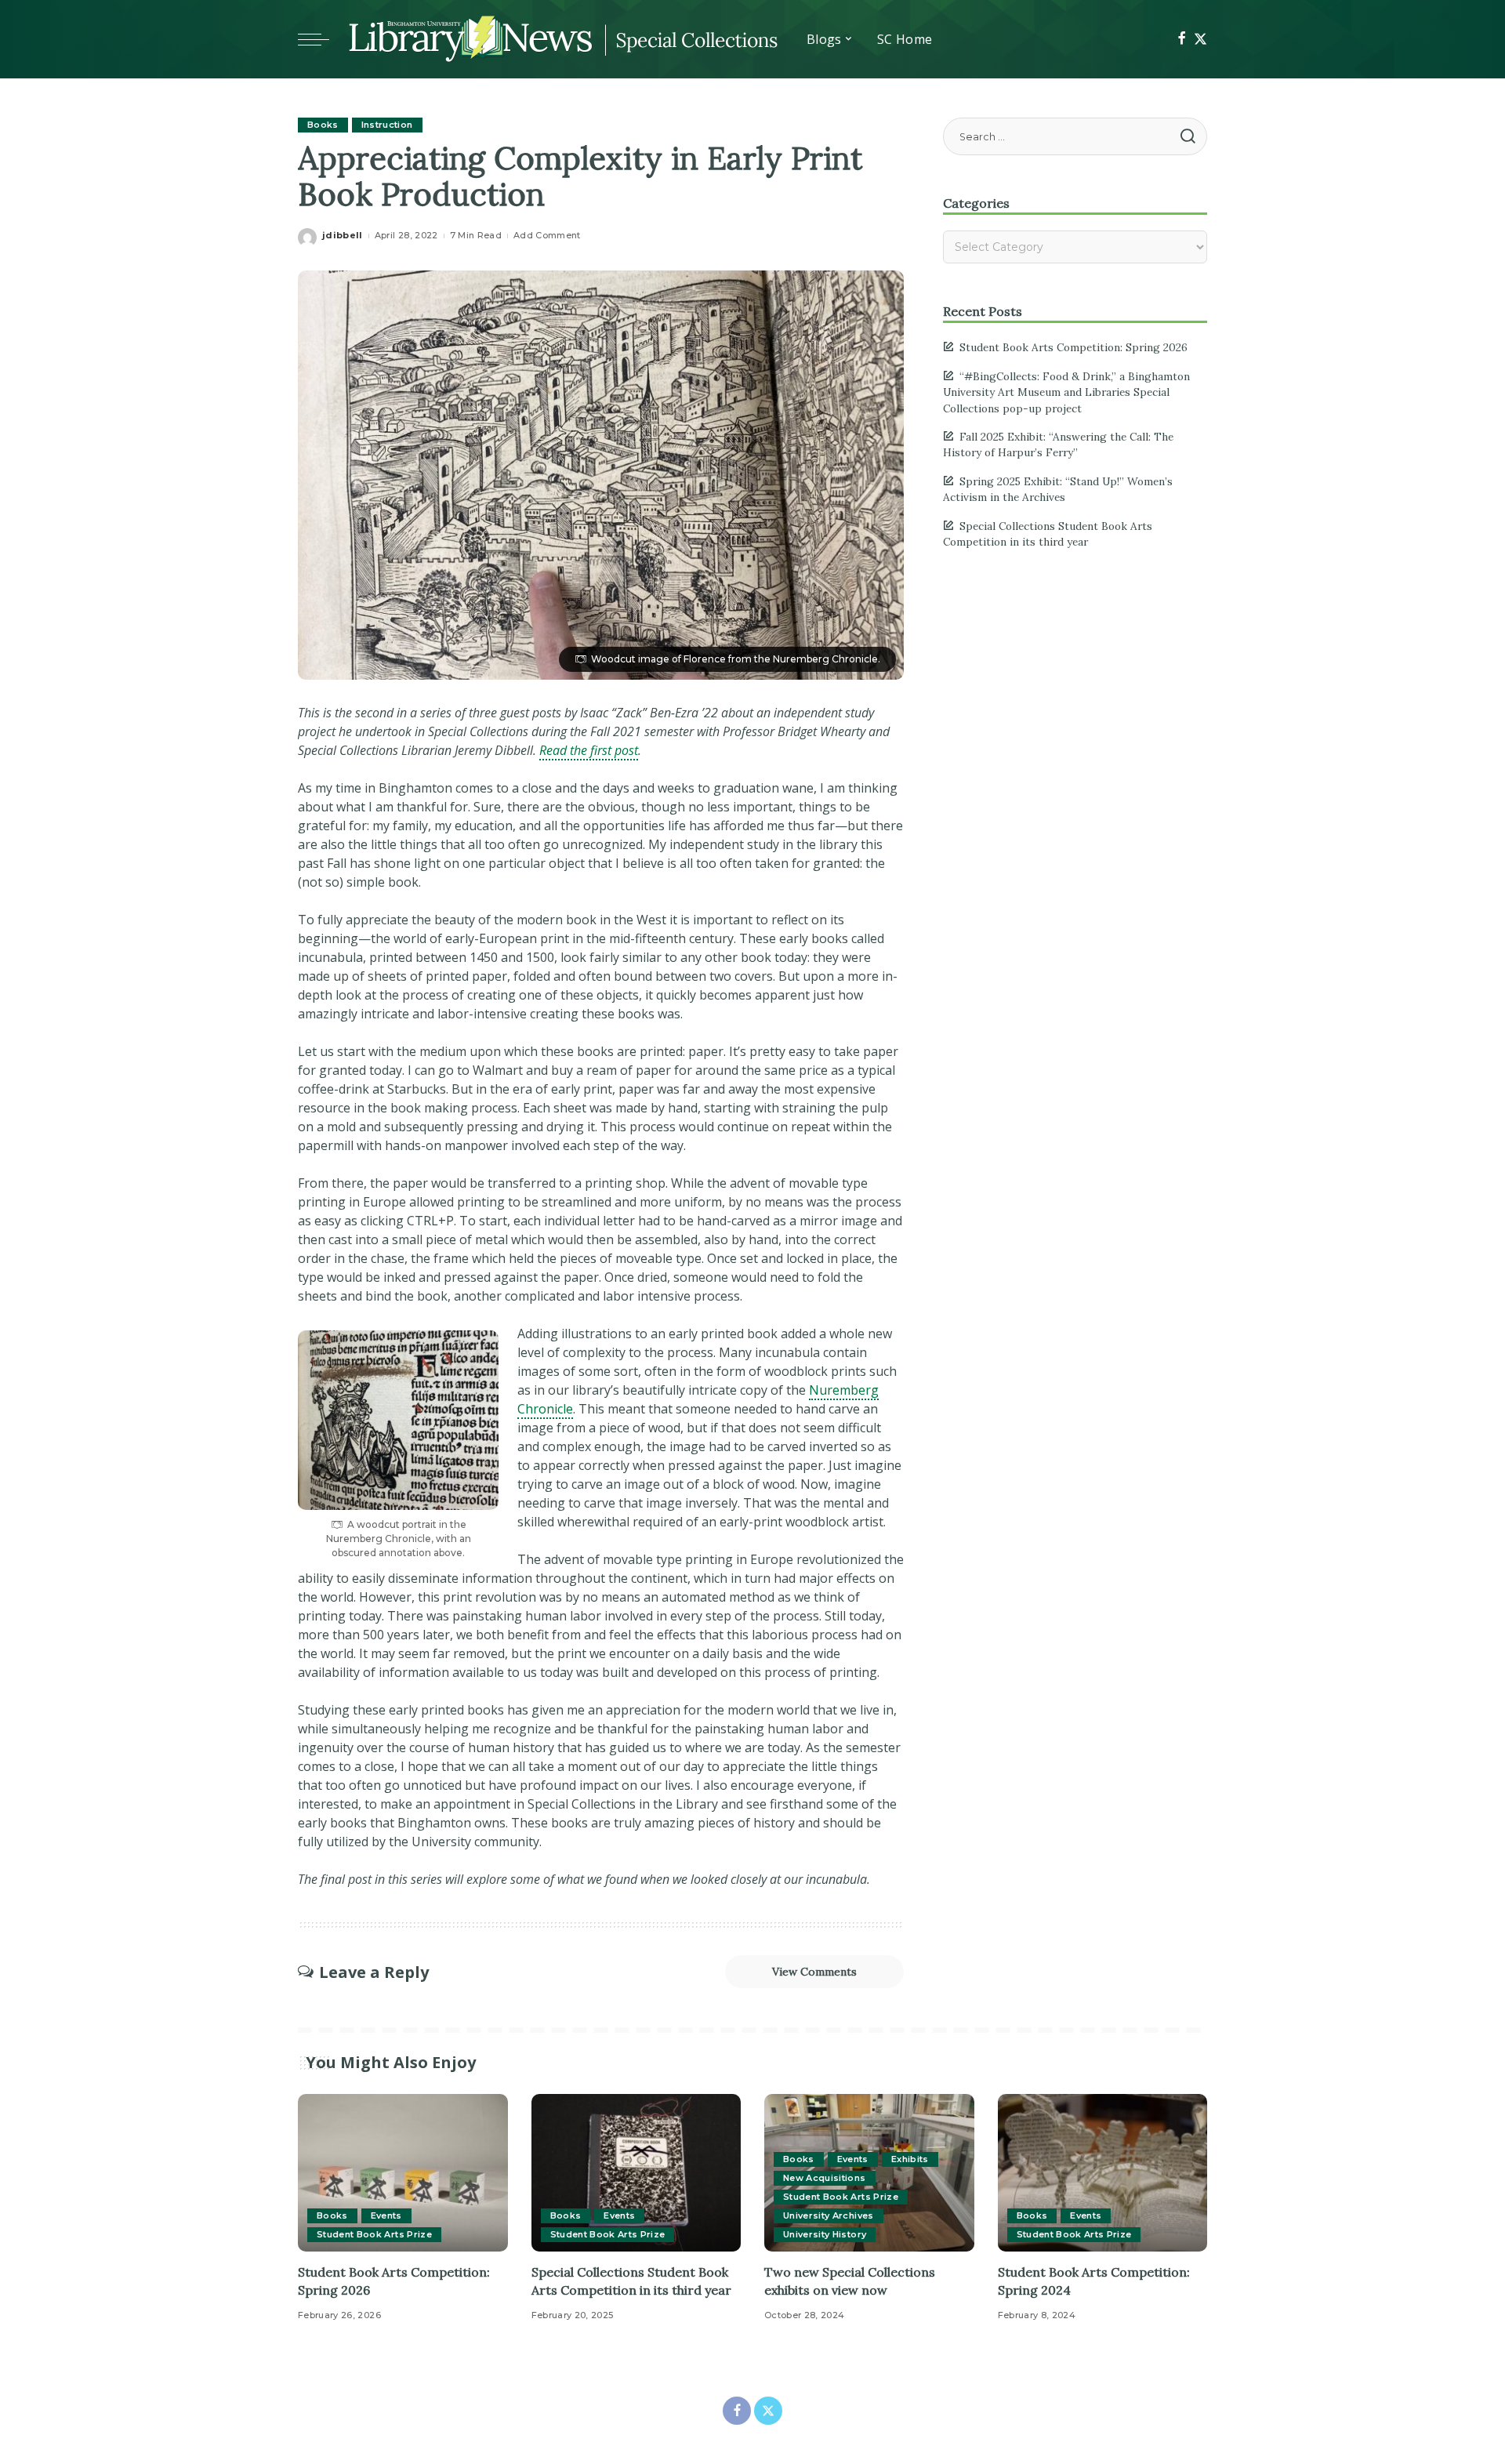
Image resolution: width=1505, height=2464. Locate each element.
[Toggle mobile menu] (321, 39)
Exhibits (910, 2159)
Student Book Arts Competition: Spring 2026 (1073, 347)
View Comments (814, 1972)
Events (386, 2215)
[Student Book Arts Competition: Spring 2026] (403, 2173)
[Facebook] (1182, 39)
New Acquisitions (825, 2178)
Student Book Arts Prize (374, 2234)
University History (825, 2234)
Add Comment (547, 235)
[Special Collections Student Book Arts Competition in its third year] (636, 2173)
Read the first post (589, 750)
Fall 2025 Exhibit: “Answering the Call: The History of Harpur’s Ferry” (1058, 445)
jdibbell (343, 235)
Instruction (387, 125)
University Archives (829, 2215)
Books (323, 125)
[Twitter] (1200, 39)
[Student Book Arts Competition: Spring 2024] (1103, 2173)
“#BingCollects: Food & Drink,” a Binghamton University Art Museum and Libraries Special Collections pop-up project (1066, 392)
